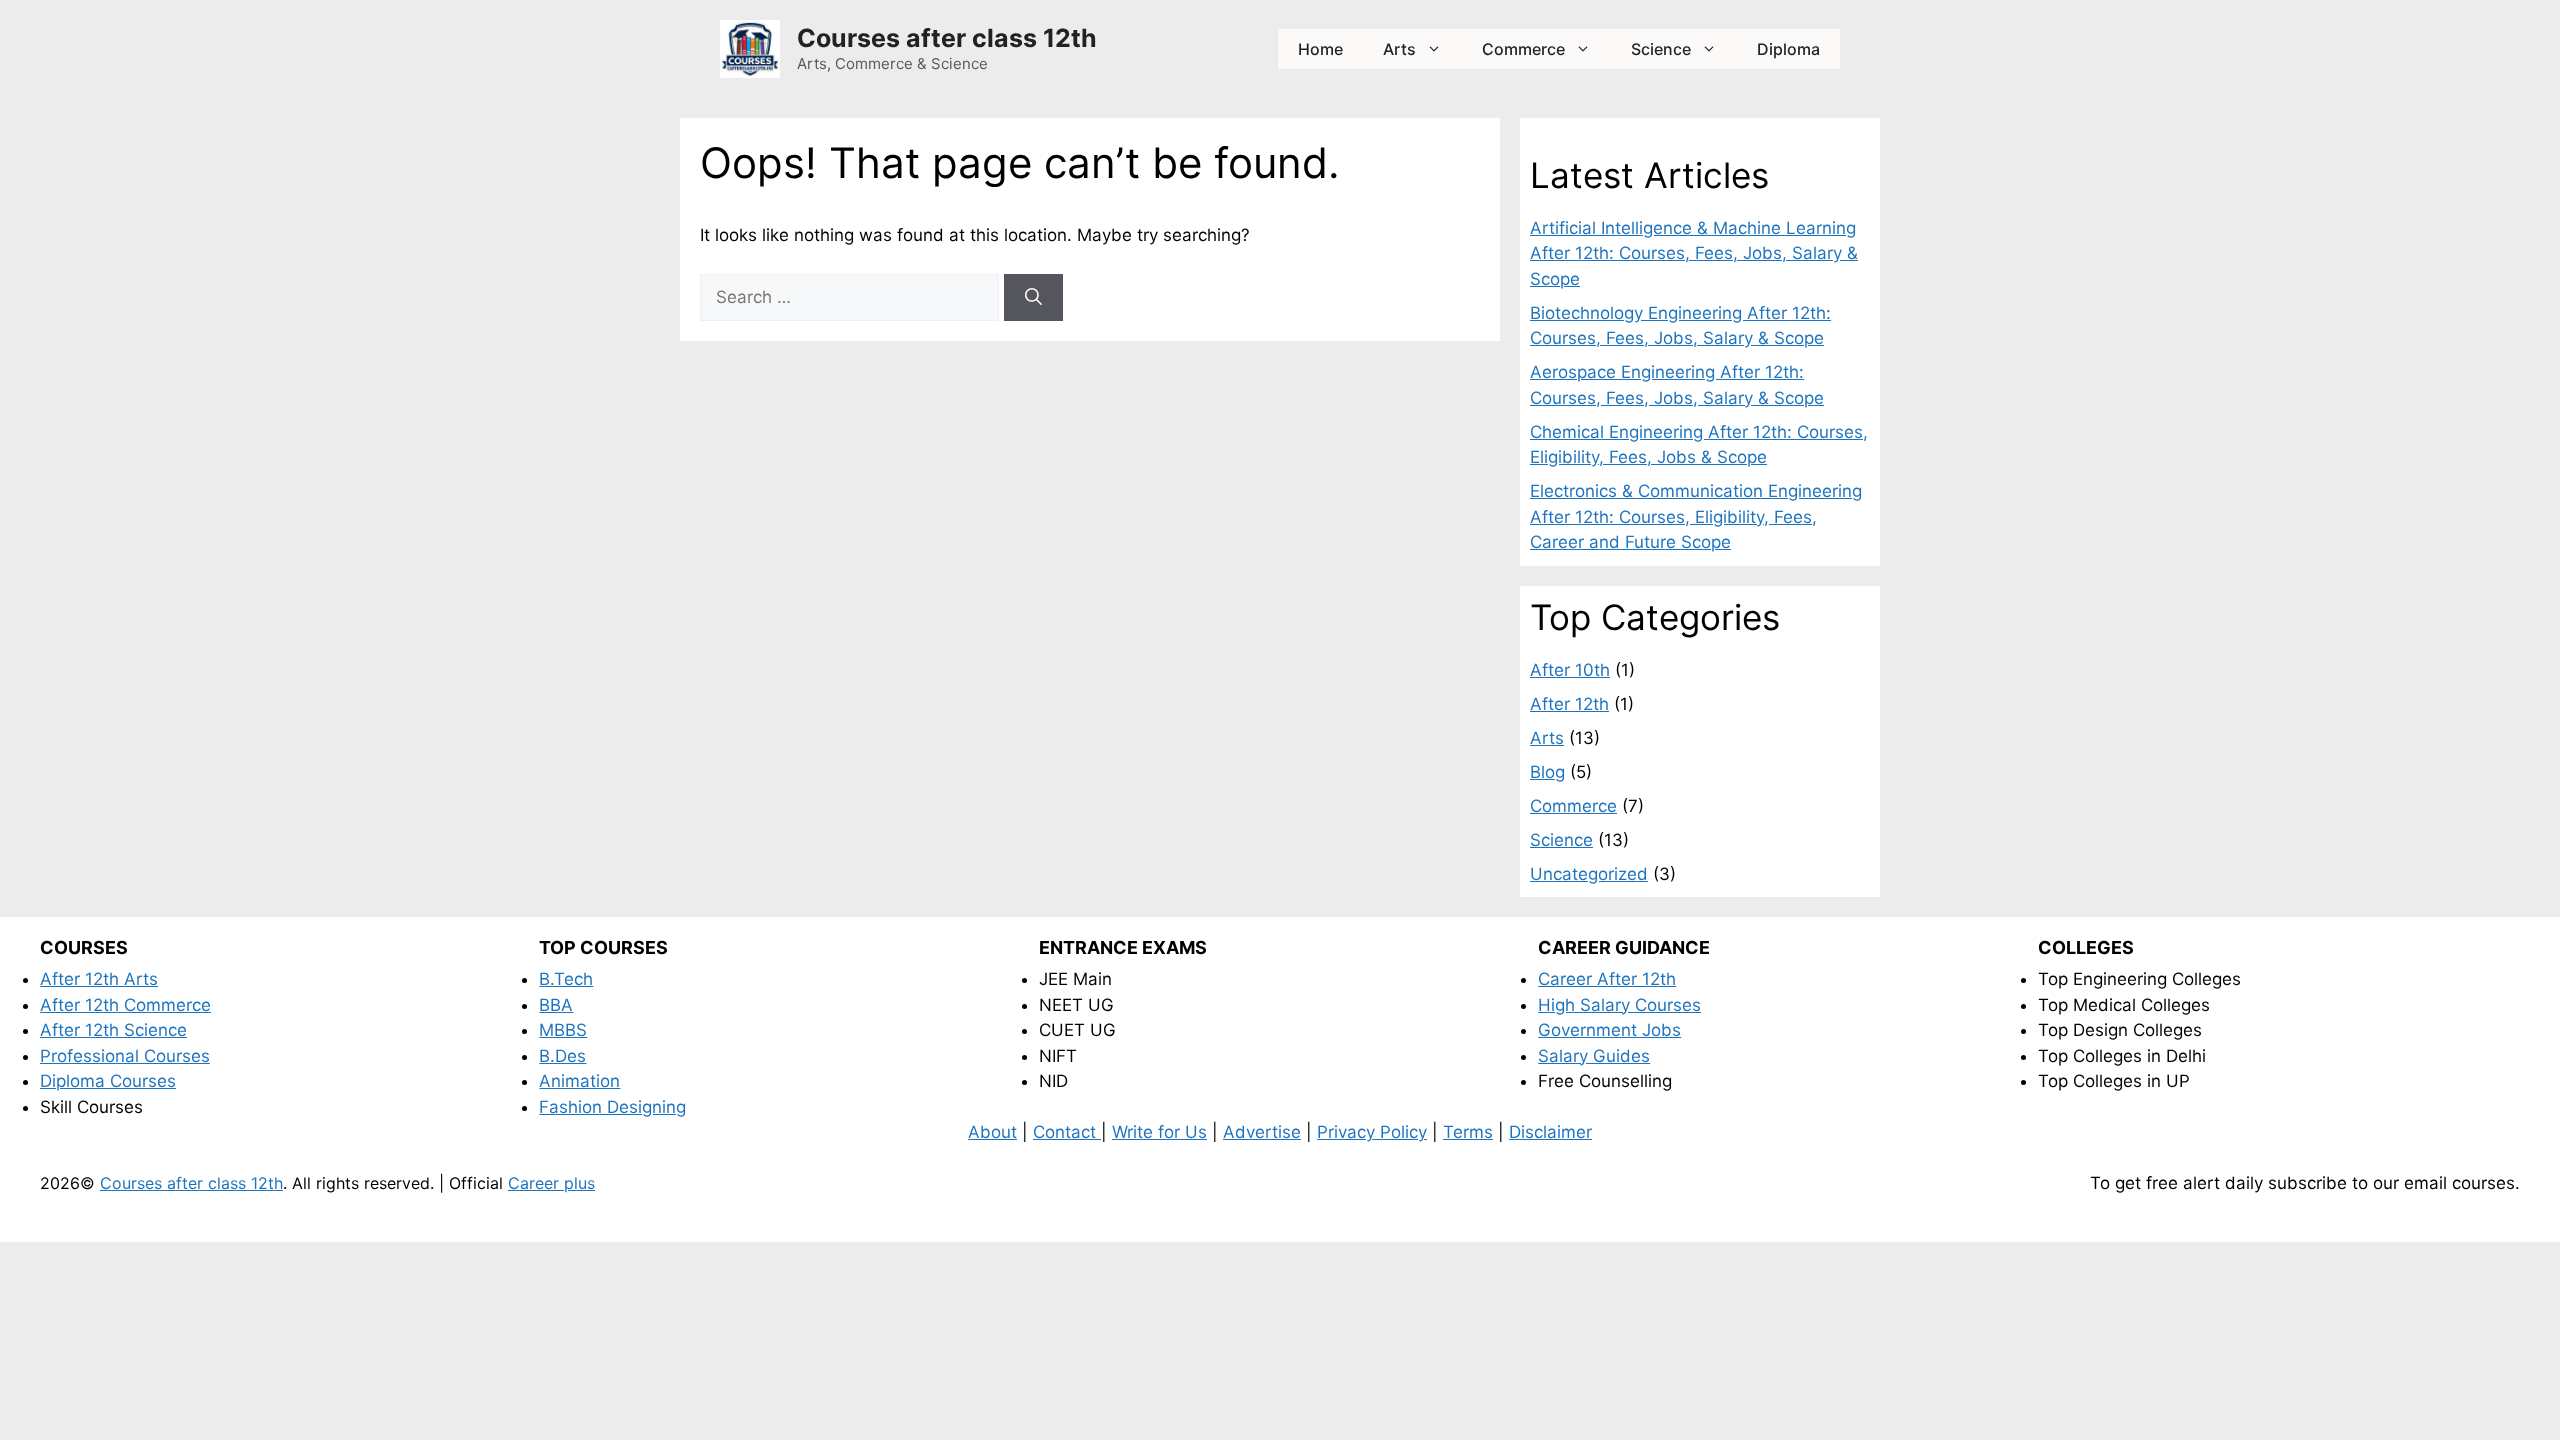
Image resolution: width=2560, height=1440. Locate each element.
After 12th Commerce (125, 1005)
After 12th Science (113, 1030)
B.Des (562, 1056)
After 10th (1570, 670)
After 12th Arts (99, 979)
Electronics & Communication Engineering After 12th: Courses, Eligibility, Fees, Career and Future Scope (1696, 516)
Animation (579, 1081)
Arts (1399, 49)
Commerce (1523, 49)
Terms (1468, 1132)
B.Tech (566, 979)
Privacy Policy (1372, 1132)
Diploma (1788, 49)
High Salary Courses (1619, 1005)
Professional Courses (125, 1056)
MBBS (563, 1030)
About (992, 1132)
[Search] (1033, 298)
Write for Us (1159, 1132)
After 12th (1569, 704)
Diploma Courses (108, 1081)
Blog (1547, 772)
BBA (556, 1005)
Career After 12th (1607, 979)
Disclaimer (1550, 1132)
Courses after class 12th (947, 38)
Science (1661, 49)
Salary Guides (1594, 1056)
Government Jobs (1609, 1030)
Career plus (551, 1183)
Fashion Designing (612, 1107)
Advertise (1262, 1132)
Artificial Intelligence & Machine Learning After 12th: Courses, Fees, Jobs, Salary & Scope (1694, 253)
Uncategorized (1589, 874)
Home (1320, 49)
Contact (1067, 1132)
